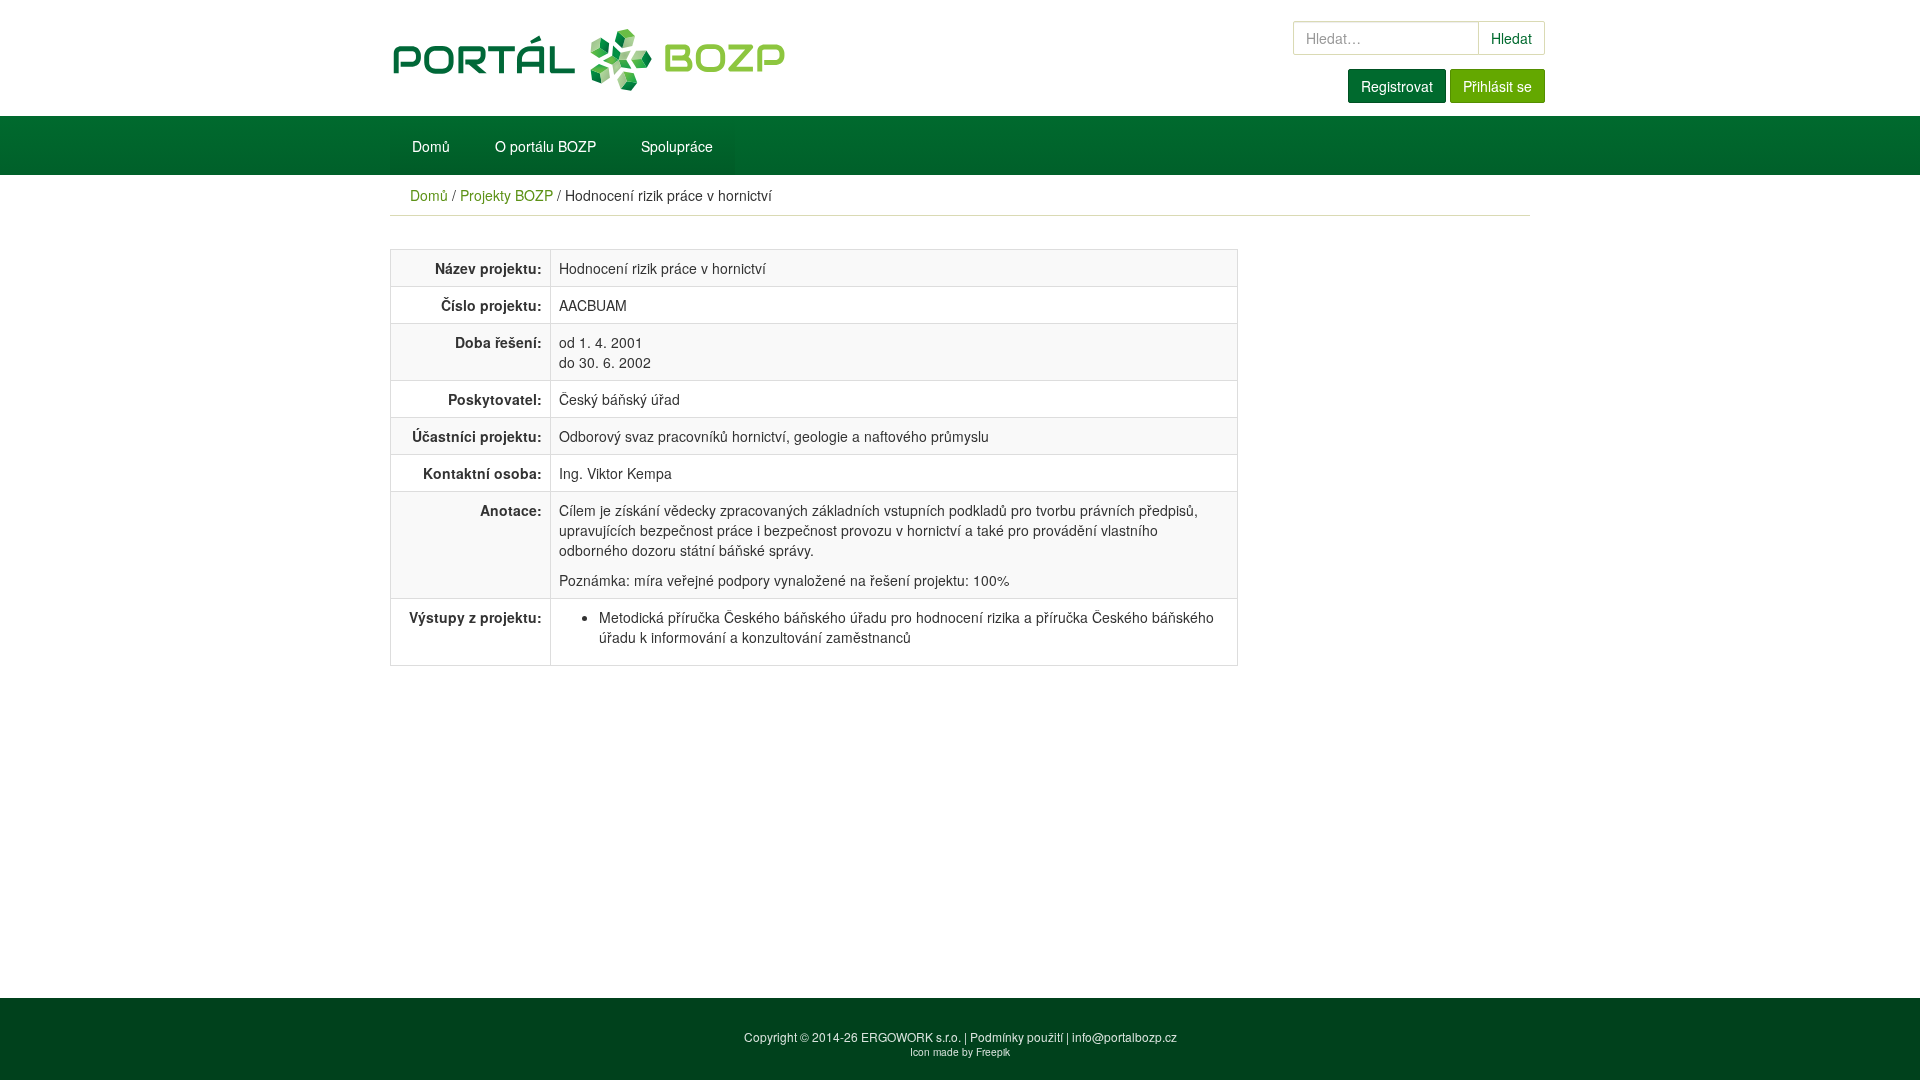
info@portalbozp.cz (1124, 1036)
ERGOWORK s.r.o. (912, 1036)
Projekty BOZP (506, 195)
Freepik (993, 1051)
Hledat (1511, 38)
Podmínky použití (1016, 1036)
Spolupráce (677, 146)
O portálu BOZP (545, 146)
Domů (431, 146)
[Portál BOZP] (760, 58)
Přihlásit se (1497, 86)
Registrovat (1397, 86)
